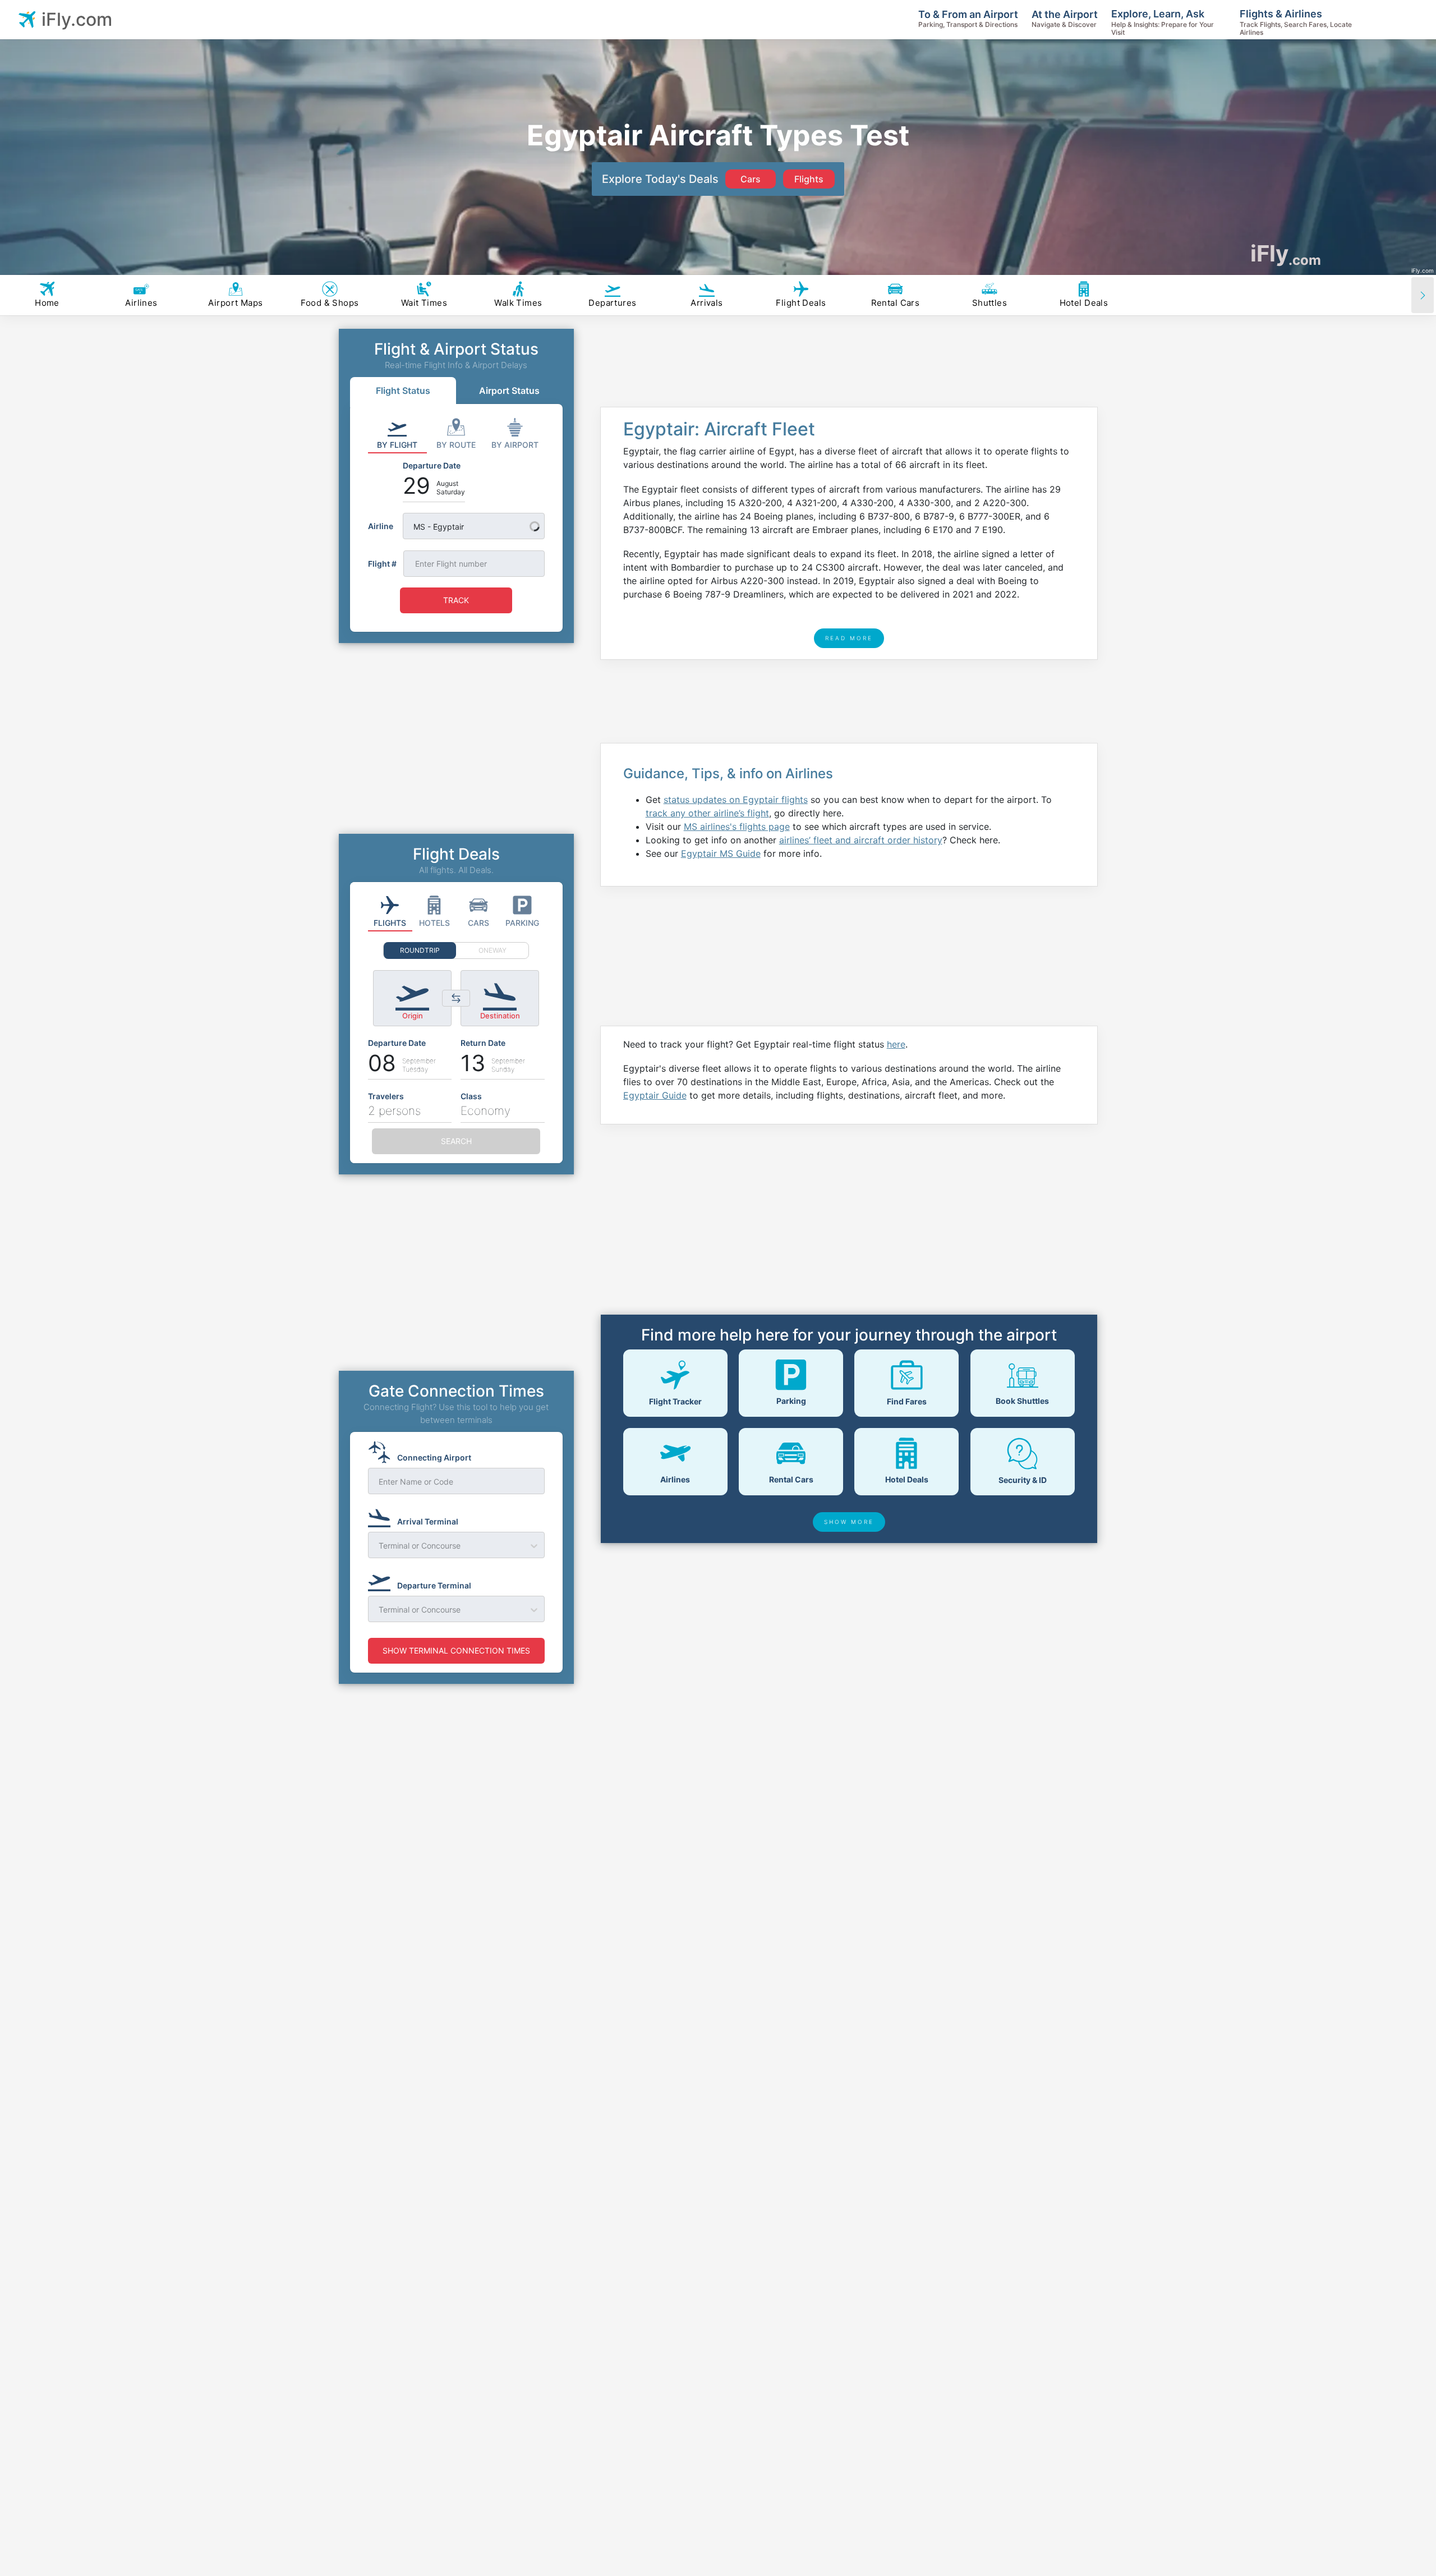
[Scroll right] (1423, 295)
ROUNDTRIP (420, 950)
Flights (809, 179)
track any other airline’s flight (707, 813)
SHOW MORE (849, 1522)
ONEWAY (493, 950)
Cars (751, 179)
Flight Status (403, 391)
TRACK (456, 600)
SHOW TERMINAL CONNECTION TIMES (456, 1650)
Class (471, 1096)
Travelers (386, 1096)
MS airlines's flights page (737, 826)
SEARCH (456, 1141)
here (896, 1044)
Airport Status (509, 391)
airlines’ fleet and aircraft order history (861, 840)
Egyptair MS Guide (721, 853)
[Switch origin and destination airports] (456, 998)
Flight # (382, 564)
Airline (381, 526)
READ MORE (849, 638)
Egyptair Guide (655, 1095)
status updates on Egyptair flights (736, 800)
